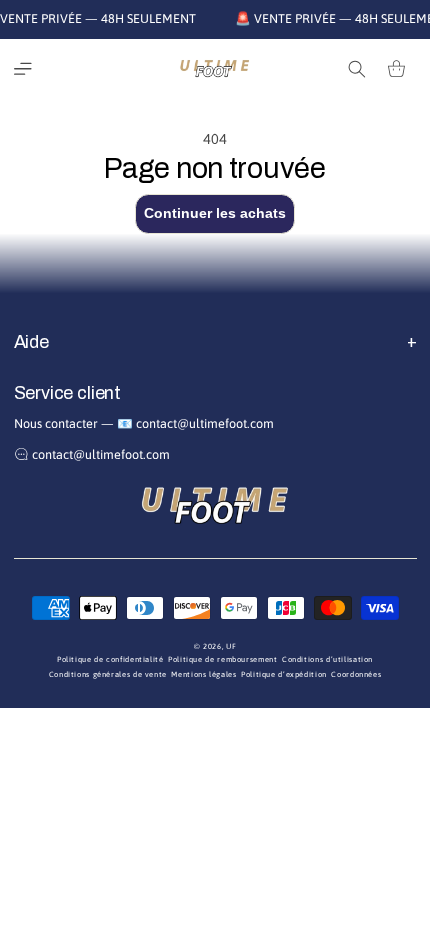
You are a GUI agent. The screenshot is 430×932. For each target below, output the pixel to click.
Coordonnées (356, 674)
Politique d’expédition (284, 674)
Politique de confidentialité (110, 659)
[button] (23, 69)
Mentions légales (203, 674)
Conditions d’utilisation (327, 659)
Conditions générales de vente (108, 674)
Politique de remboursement (222, 659)
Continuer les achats (215, 213)
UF (231, 646)
